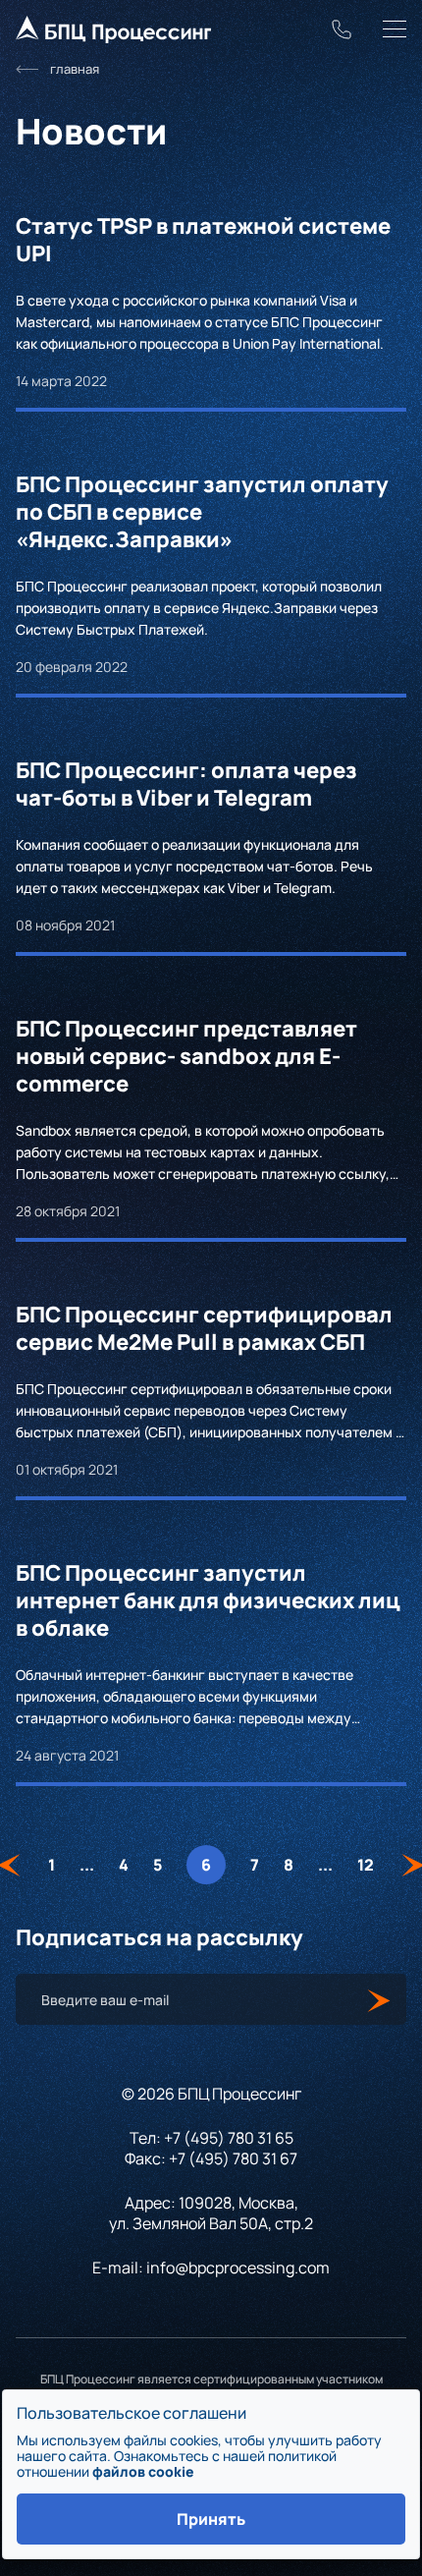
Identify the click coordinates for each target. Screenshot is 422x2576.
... (87, 1865)
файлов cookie (143, 2471)
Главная (75, 69)
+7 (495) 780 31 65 (229, 2138)
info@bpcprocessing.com (238, 2268)
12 (366, 1865)
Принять (211, 2519)
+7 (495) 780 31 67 (233, 2158)
